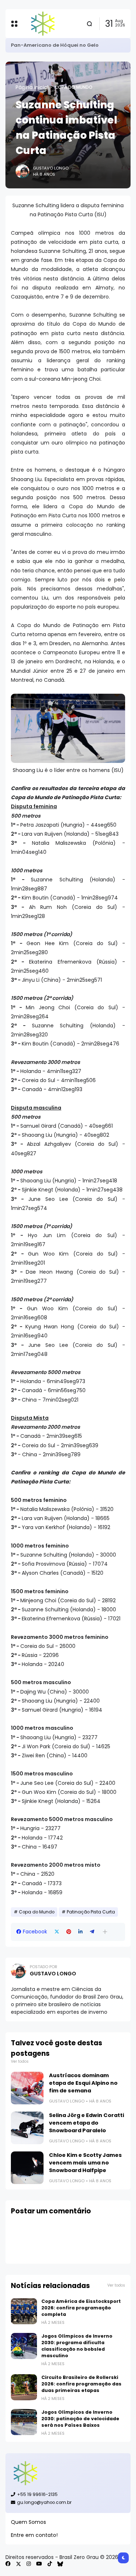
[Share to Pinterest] (69, 1932)
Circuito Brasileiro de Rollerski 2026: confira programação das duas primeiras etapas (81, 2384)
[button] (105, 1932)
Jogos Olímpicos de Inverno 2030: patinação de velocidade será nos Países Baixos (80, 2419)
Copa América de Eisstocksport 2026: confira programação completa (81, 2308)
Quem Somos (28, 2522)
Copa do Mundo (74, 87)
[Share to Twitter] (57, 1932)
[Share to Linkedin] (81, 1932)
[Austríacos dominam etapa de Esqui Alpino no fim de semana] (27, 2088)
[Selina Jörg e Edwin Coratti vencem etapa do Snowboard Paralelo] (27, 2128)
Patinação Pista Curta (91, 1912)
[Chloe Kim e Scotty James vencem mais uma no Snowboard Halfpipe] (27, 2168)
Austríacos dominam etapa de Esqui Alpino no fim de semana (83, 2083)
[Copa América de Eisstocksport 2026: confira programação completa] (24, 2311)
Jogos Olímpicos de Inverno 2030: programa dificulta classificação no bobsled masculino (77, 2346)
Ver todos (20, 2061)
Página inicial (32, 87)
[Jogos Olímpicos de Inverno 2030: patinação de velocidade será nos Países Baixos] (24, 2422)
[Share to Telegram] (92, 1932)
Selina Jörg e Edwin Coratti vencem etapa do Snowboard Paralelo (86, 2123)
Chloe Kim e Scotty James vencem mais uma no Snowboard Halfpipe (85, 2163)
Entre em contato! (34, 2535)
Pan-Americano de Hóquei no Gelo (55, 45)
